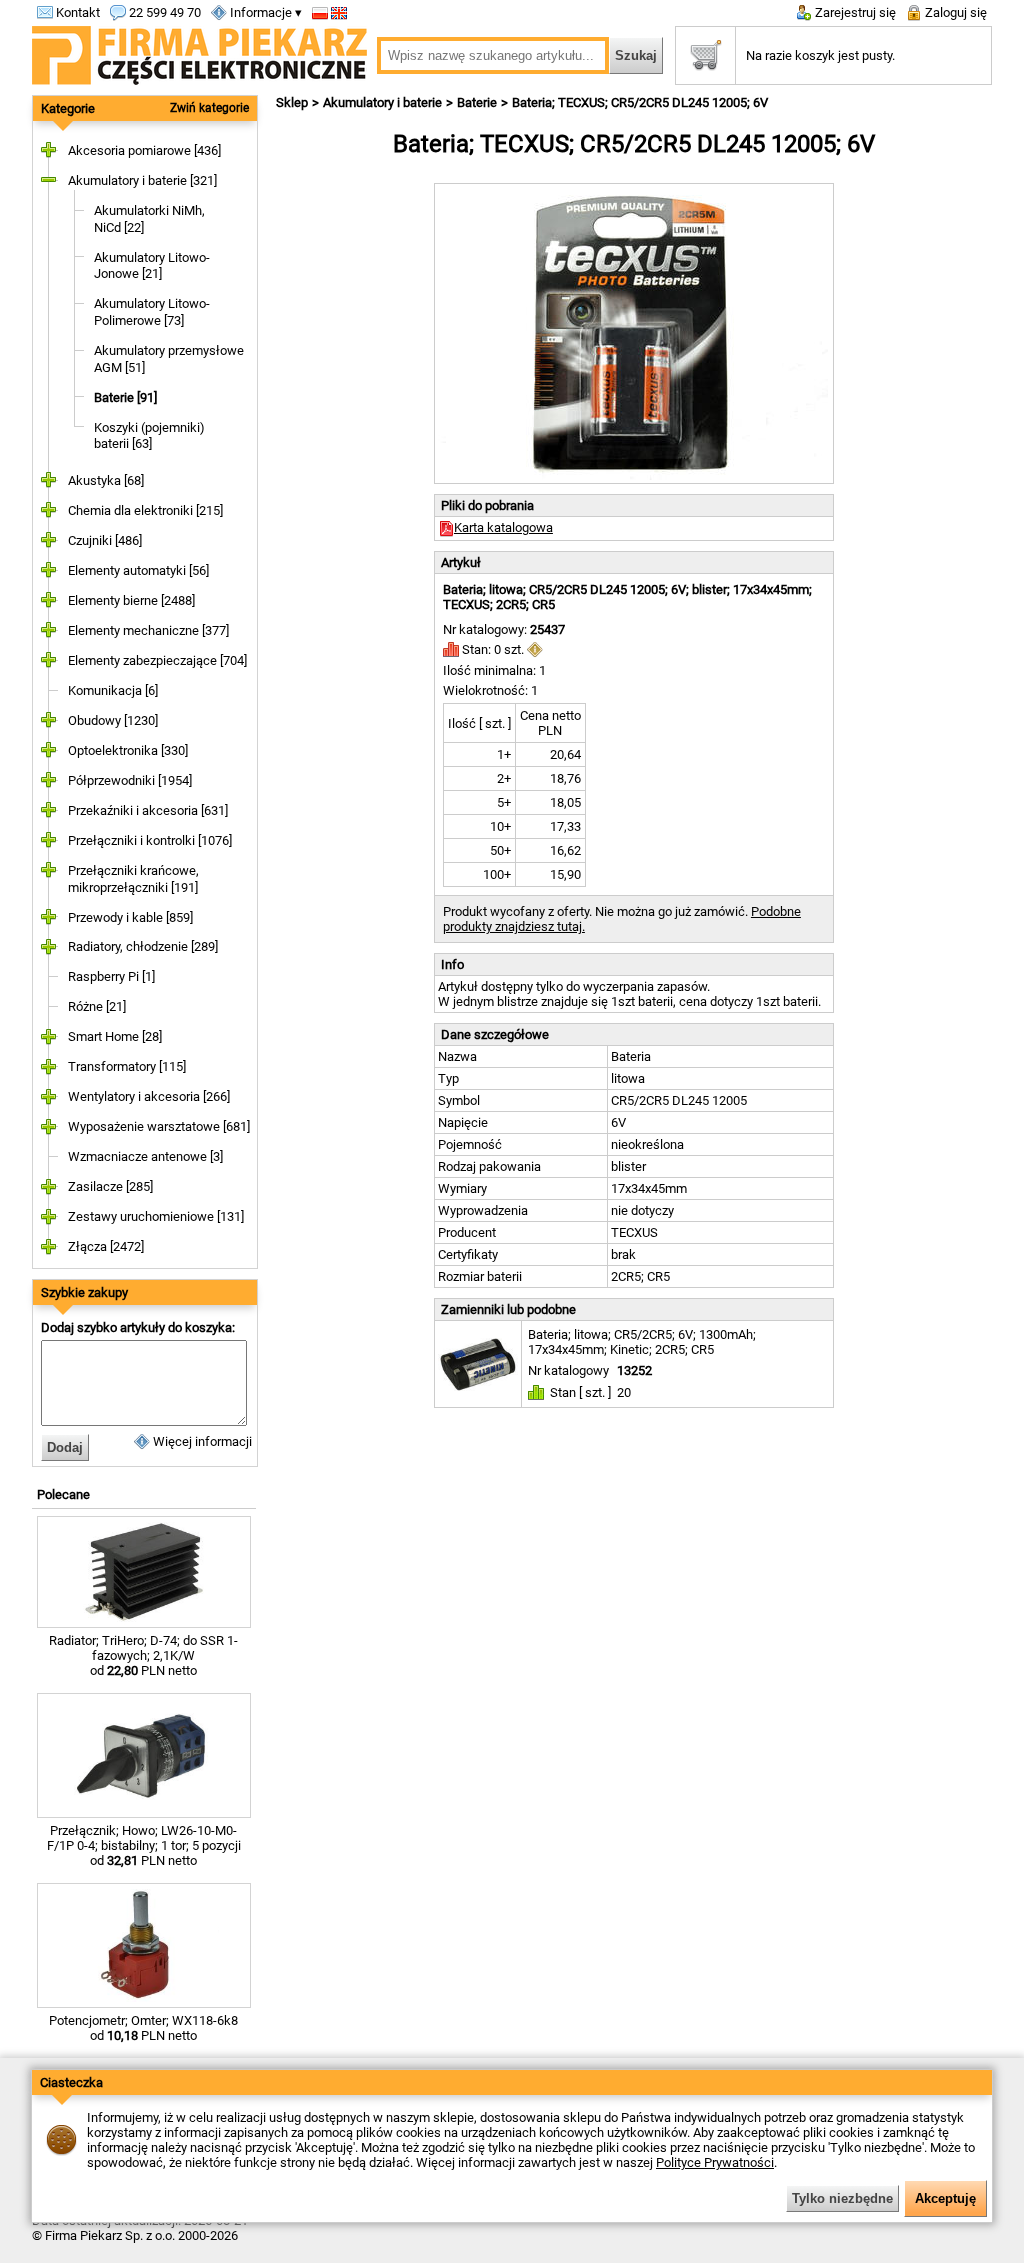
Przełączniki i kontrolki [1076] (150, 840)
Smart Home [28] (115, 1036)
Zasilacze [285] (110, 1186)
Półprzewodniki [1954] (130, 780)
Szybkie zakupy (84, 1292)
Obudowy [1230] (113, 720)
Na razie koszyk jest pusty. (820, 55)
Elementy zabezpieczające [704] (157, 660)
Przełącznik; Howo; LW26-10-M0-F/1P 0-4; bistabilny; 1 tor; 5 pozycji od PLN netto (144, 1845)
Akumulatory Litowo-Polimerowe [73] (152, 312)
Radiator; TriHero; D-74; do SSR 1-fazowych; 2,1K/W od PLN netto (143, 1655)
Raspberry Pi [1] (111, 976)
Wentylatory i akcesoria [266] (149, 1096)
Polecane (63, 1494)
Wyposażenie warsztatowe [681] (159, 1126)
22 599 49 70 (163, 12)
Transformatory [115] (127, 1066)
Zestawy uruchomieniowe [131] (156, 1216)
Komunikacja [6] (113, 690)
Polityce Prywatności (715, 2162)
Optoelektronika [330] (128, 750)
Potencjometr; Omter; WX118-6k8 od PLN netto (143, 2028)
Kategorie (68, 108)
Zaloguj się (954, 12)
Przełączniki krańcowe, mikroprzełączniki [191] (133, 879)
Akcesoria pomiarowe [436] (144, 150)
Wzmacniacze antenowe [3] (145, 1156)
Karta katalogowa (503, 527)
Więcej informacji (201, 1441)
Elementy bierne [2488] (131, 600)
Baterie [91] (125, 397)
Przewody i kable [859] (130, 917)
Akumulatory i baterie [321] (142, 180)
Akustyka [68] (106, 480)
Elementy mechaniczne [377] (148, 630)
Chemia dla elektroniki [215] (145, 510)
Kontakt (76, 12)
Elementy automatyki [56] (138, 570)
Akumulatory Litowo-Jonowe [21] (152, 266)
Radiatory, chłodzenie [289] (143, 946)
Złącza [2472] (106, 1246)
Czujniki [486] (105, 540)
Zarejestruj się (854, 12)
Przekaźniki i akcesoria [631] (148, 810)
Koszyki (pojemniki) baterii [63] (149, 436)
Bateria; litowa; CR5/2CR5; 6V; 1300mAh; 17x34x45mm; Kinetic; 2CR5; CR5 (642, 1342)
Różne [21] (97, 1006)
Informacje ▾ (264, 12)
